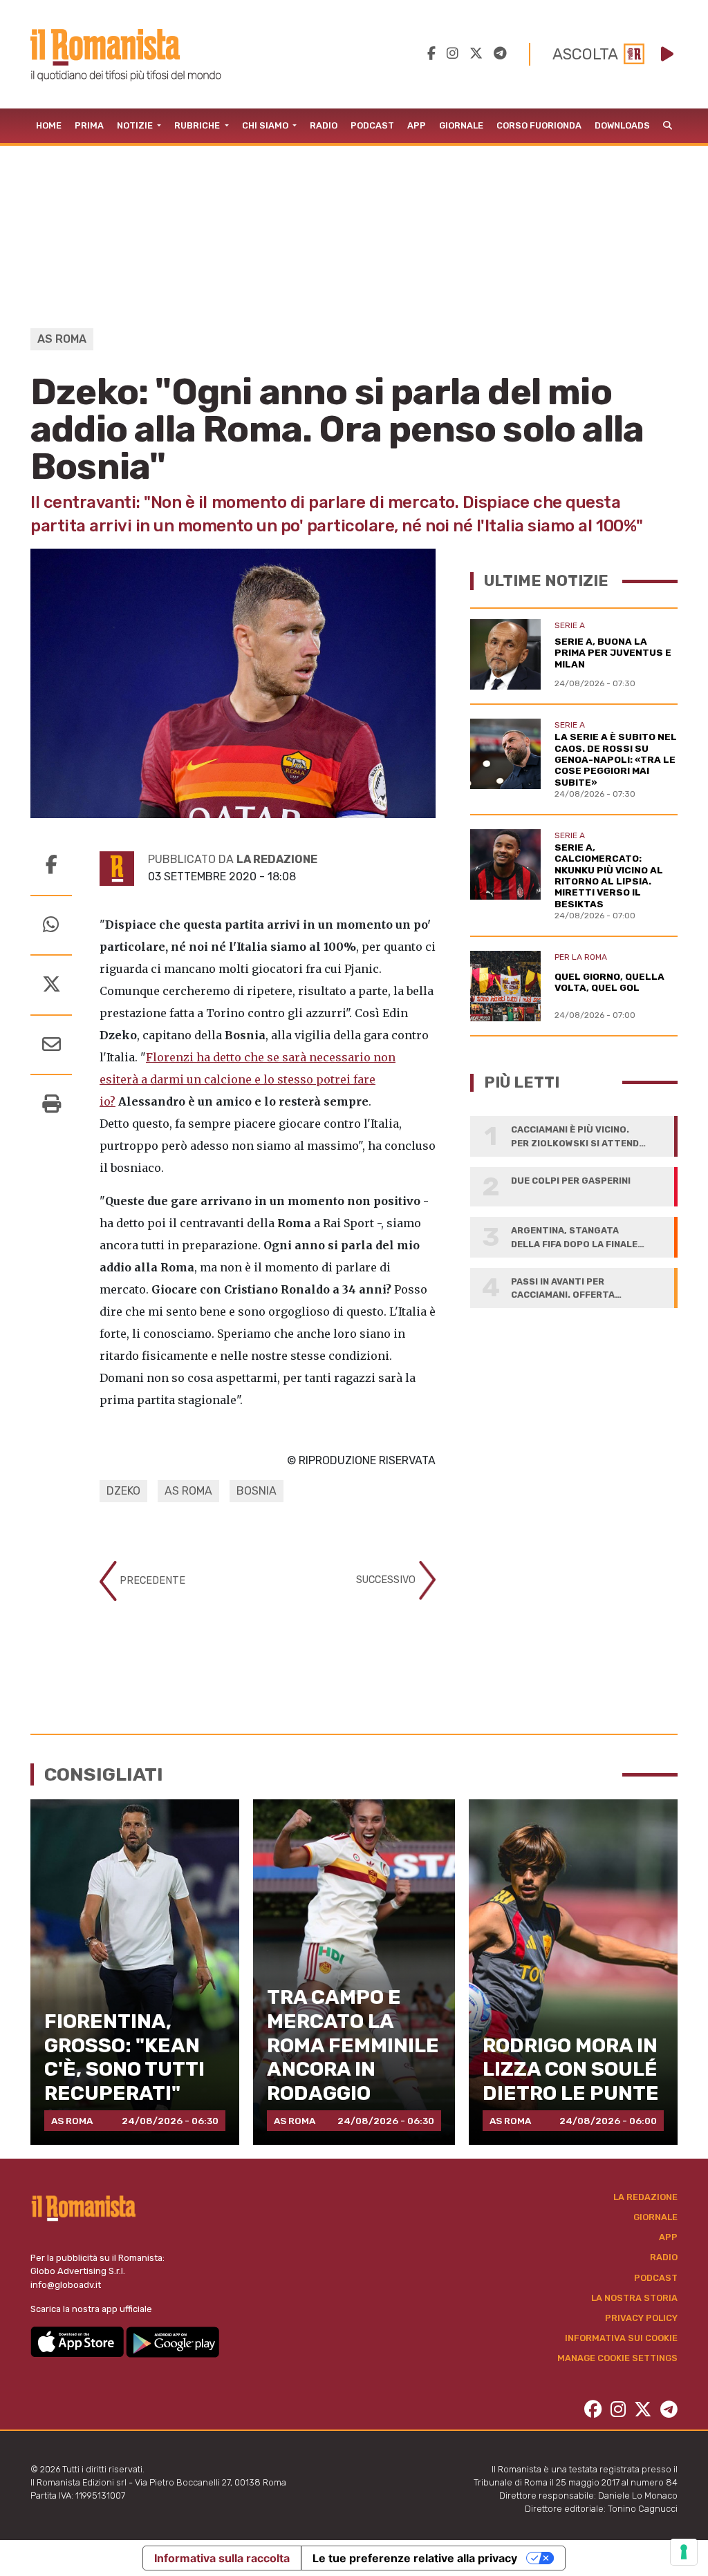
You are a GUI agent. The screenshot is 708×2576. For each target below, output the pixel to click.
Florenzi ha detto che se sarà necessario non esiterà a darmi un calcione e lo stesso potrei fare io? (248, 1079)
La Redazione (645, 2197)
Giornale (461, 125)
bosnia (257, 1491)
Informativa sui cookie (621, 2338)
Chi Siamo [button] (266, 125)
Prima (89, 125)
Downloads (622, 125)
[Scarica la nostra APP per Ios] (78, 2341)
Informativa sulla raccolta (222, 2558)
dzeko (123, 1491)
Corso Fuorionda (539, 125)
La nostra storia (634, 2298)
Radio (324, 125)
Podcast (372, 125)
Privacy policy (641, 2318)
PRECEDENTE (151, 1581)
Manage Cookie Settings (617, 2358)
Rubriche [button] (198, 125)
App (417, 125)
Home (49, 125)
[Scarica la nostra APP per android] (173, 2341)
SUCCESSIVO (387, 1580)
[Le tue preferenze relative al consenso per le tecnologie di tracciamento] (684, 2552)
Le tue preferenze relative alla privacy (415, 2558)
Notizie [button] (136, 125)
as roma (188, 1491)
